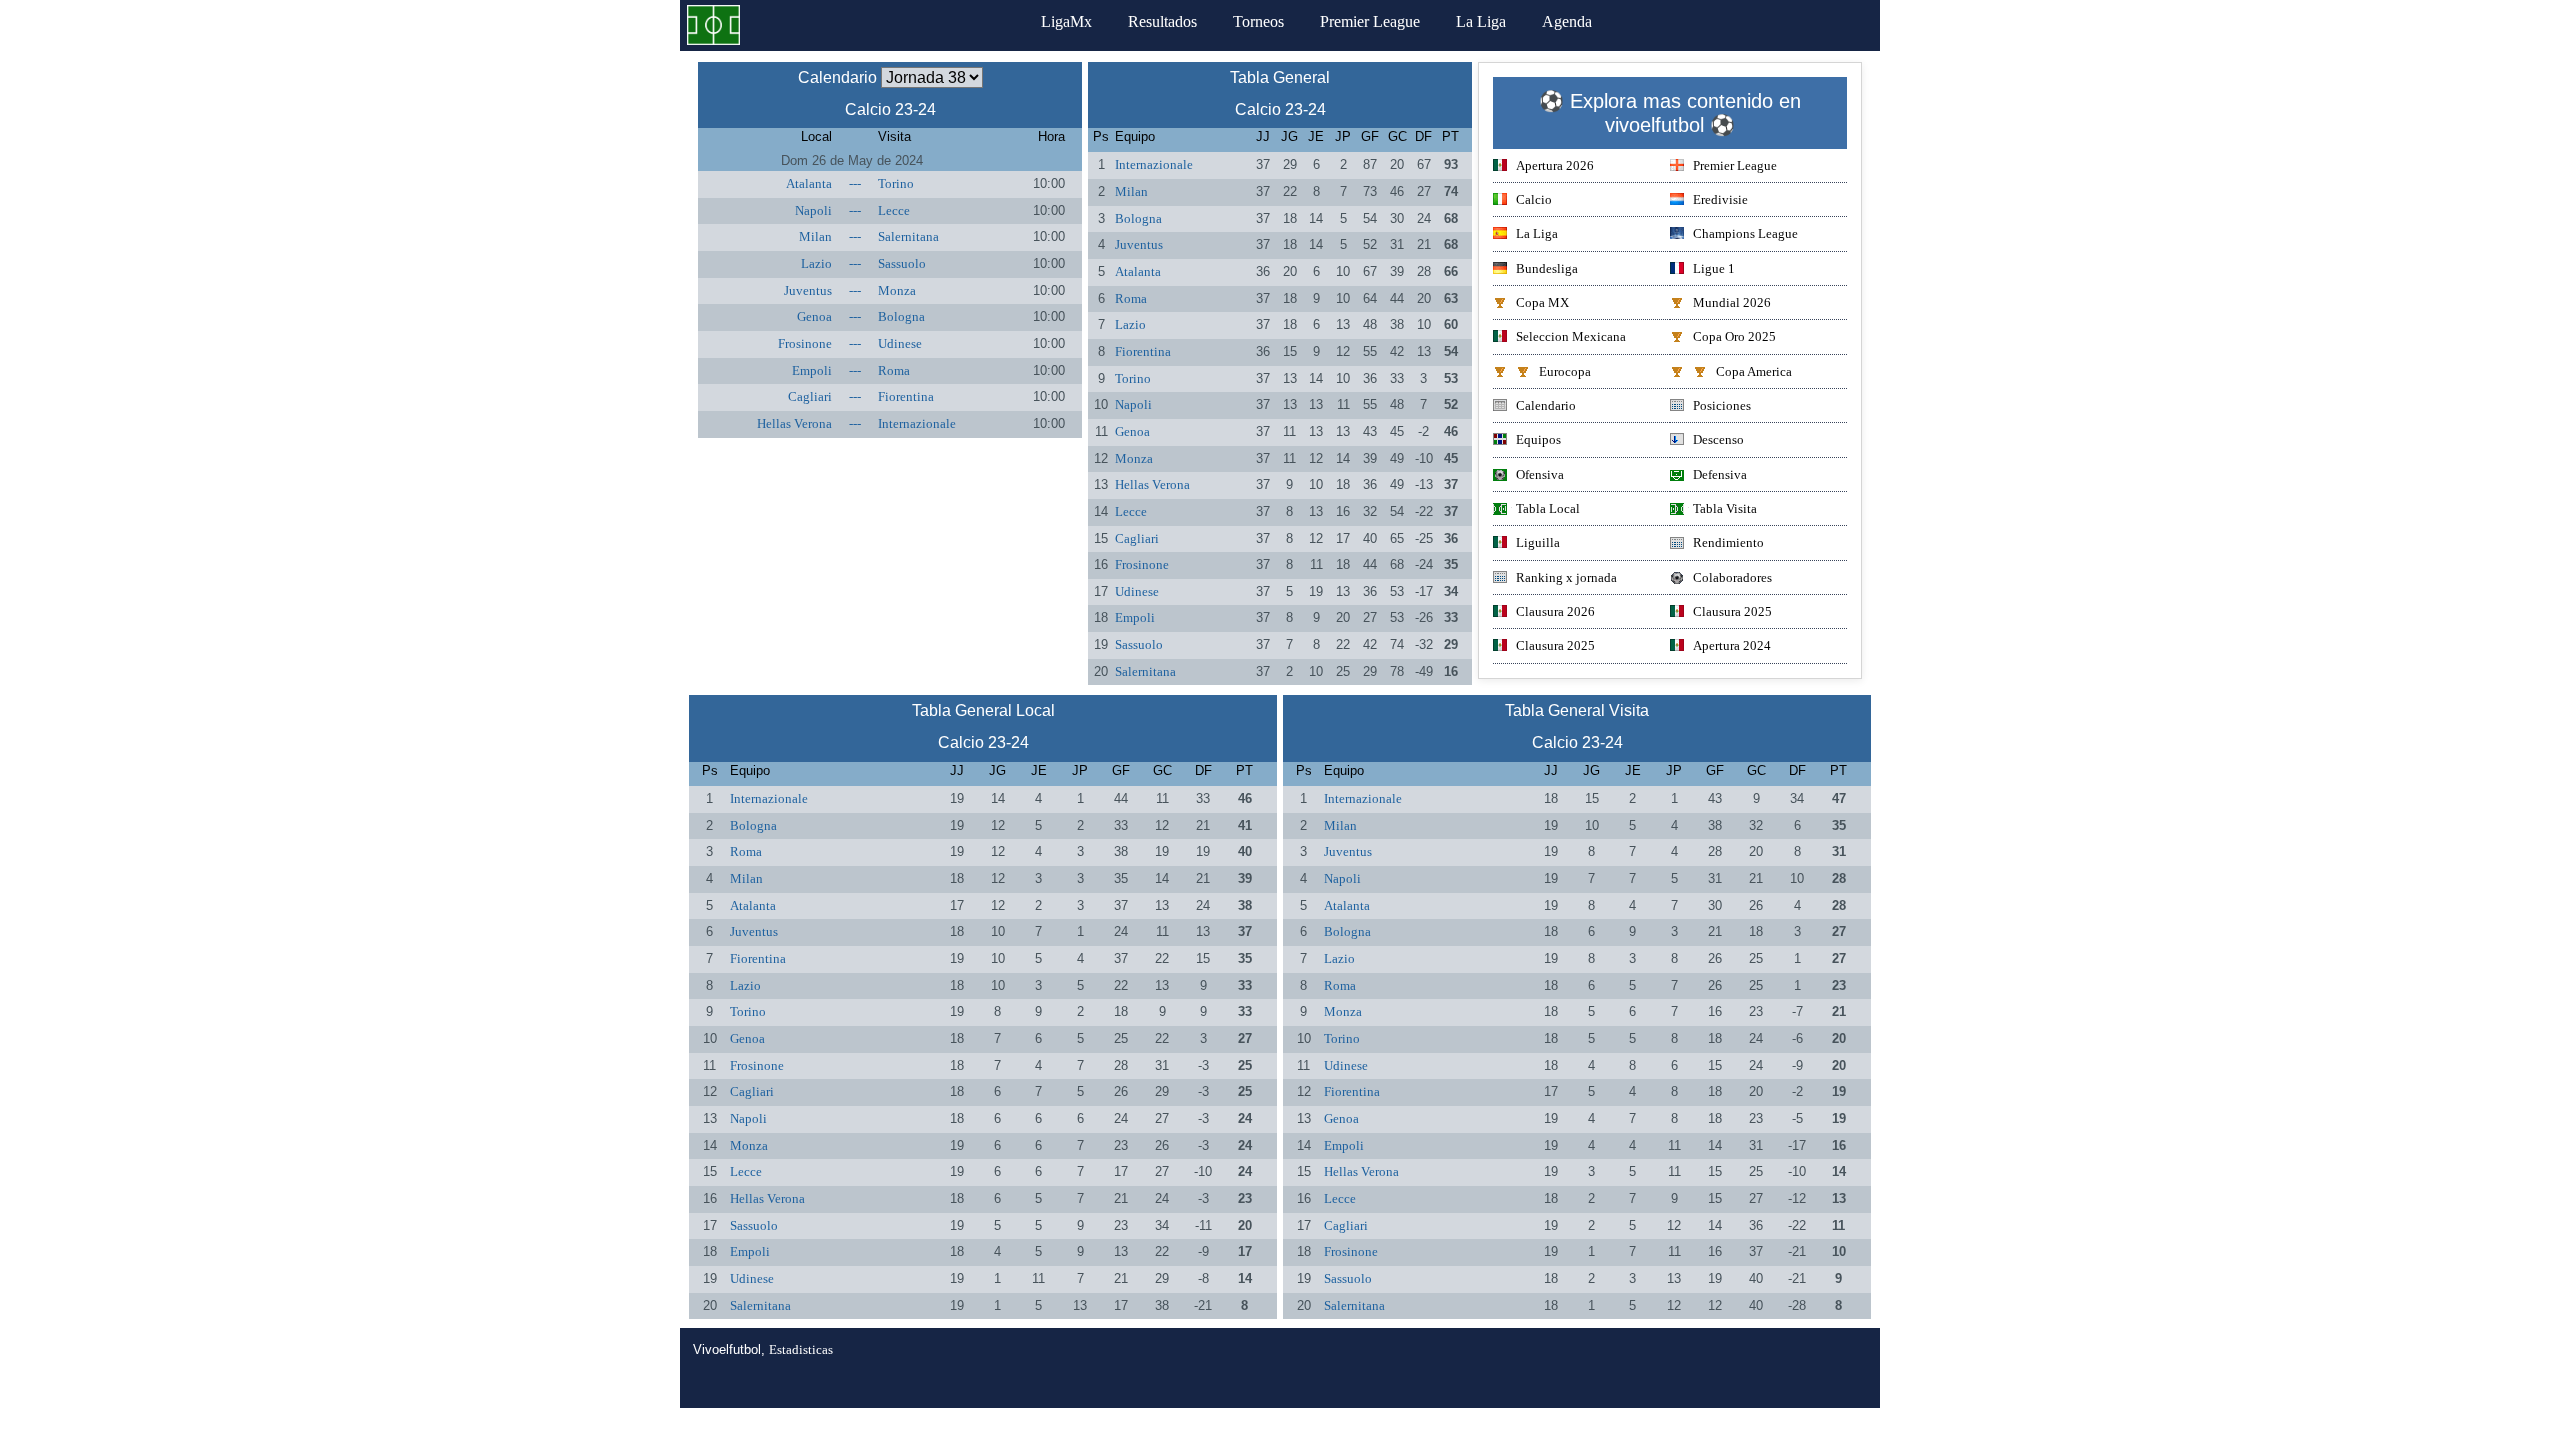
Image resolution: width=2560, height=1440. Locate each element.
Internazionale (917, 423)
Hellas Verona (794, 423)
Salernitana (908, 236)
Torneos (1258, 21)
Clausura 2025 (1732, 611)
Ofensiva (1540, 474)
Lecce (894, 210)
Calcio (1534, 199)
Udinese (900, 343)
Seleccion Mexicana (1571, 336)
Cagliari (810, 396)
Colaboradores (1732, 577)
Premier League (1370, 21)
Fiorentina (906, 396)
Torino (896, 183)
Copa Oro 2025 (1734, 336)
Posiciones (1722, 405)
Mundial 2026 (1732, 302)
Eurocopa (1565, 371)
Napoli (813, 210)
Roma (894, 370)
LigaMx (1066, 21)
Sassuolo (902, 263)
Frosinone (805, 343)
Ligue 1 (1714, 268)
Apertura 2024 (1732, 645)
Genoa (814, 316)
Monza (897, 290)
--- (855, 183)
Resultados (1162, 21)
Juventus (808, 290)
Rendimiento (1728, 542)
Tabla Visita (1725, 508)
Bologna (901, 316)
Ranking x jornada (1566, 577)
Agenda (1567, 21)
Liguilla (1538, 542)
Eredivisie (1720, 199)
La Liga (1481, 21)
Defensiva (1720, 474)
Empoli (812, 370)
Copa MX (1542, 302)
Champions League (1745, 233)
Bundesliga (1547, 268)
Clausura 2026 (1555, 611)
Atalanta (809, 183)
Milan (815, 236)
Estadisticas (801, 1349)
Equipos (1538, 439)
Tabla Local (1548, 508)
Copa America (1754, 371)
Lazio (816, 263)
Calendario (1546, 405)
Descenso (1718, 439)
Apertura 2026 (1555, 165)
